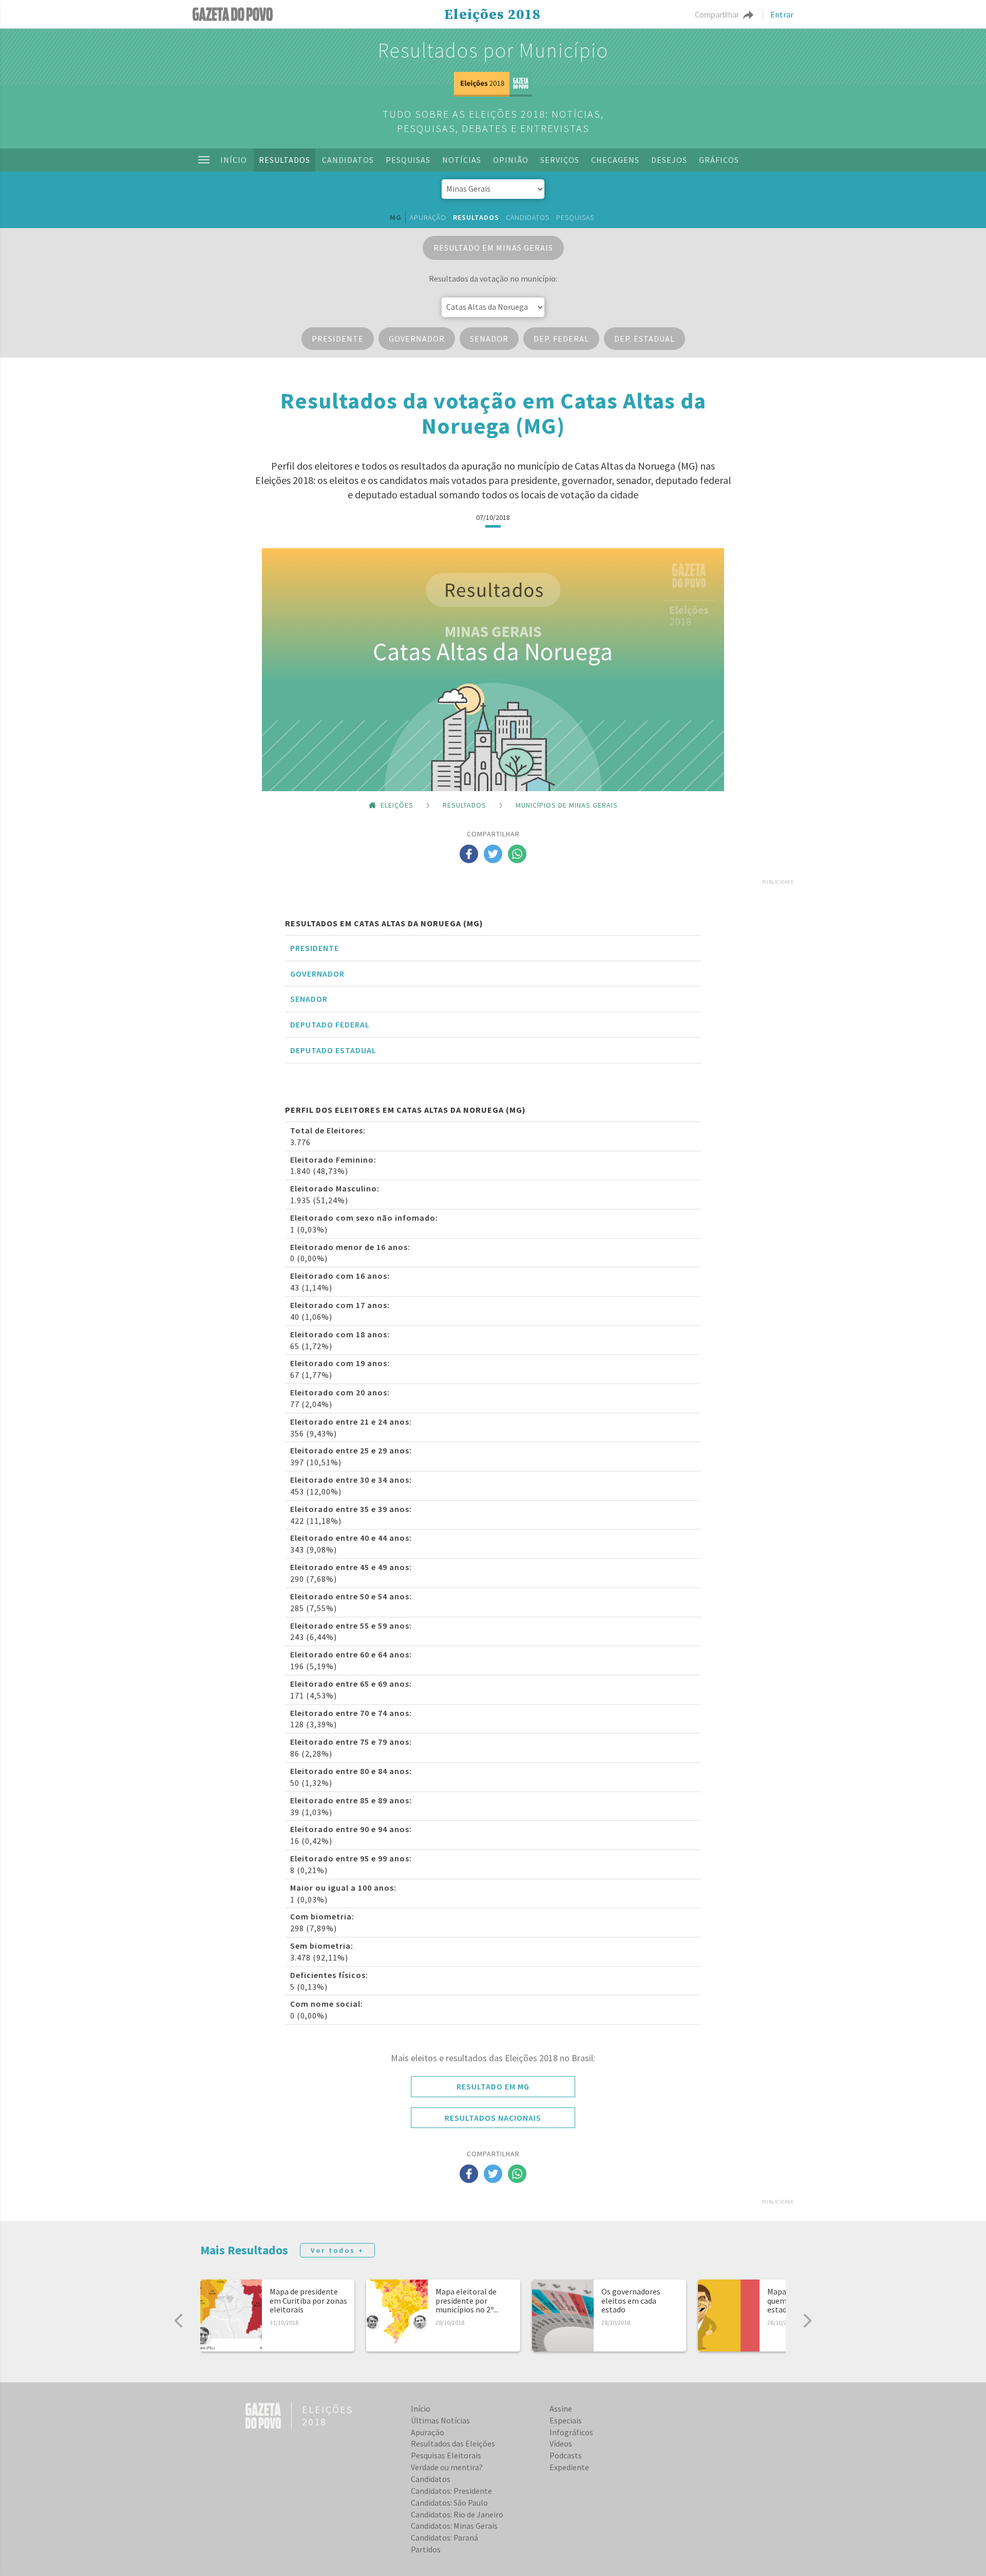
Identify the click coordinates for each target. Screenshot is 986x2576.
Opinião (511, 160)
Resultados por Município (493, 50)
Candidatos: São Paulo (449, 2503)
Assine (561, 2409)
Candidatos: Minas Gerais (454, 2526)
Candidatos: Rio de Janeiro (457, 2514)
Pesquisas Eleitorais (446, 2455)
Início (234, 160)
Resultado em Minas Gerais (493, 248)
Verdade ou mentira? (447, 2467)
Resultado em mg (493, 2086)
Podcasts (566, 2455)
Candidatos (348, 160)
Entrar (782, 14)
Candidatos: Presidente (451, 2491)
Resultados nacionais (493, 2118)
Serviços (560, 160)
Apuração (428, 217)
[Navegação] (204, 160)
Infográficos (571, 2432)
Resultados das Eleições (453, 2443)
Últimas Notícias (440, 2420)
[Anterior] (179, 2321)
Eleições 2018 (492, 15)
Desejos (669, 160)
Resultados (285, 160)
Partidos (426, 2549)
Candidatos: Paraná (444, 2537)
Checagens (615, 160)
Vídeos (561, 2443)
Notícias (462, 160)
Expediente (569, 2467)
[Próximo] (807, 2321)
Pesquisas (408, 160)
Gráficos (719, 160)
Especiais (566, 2420)
